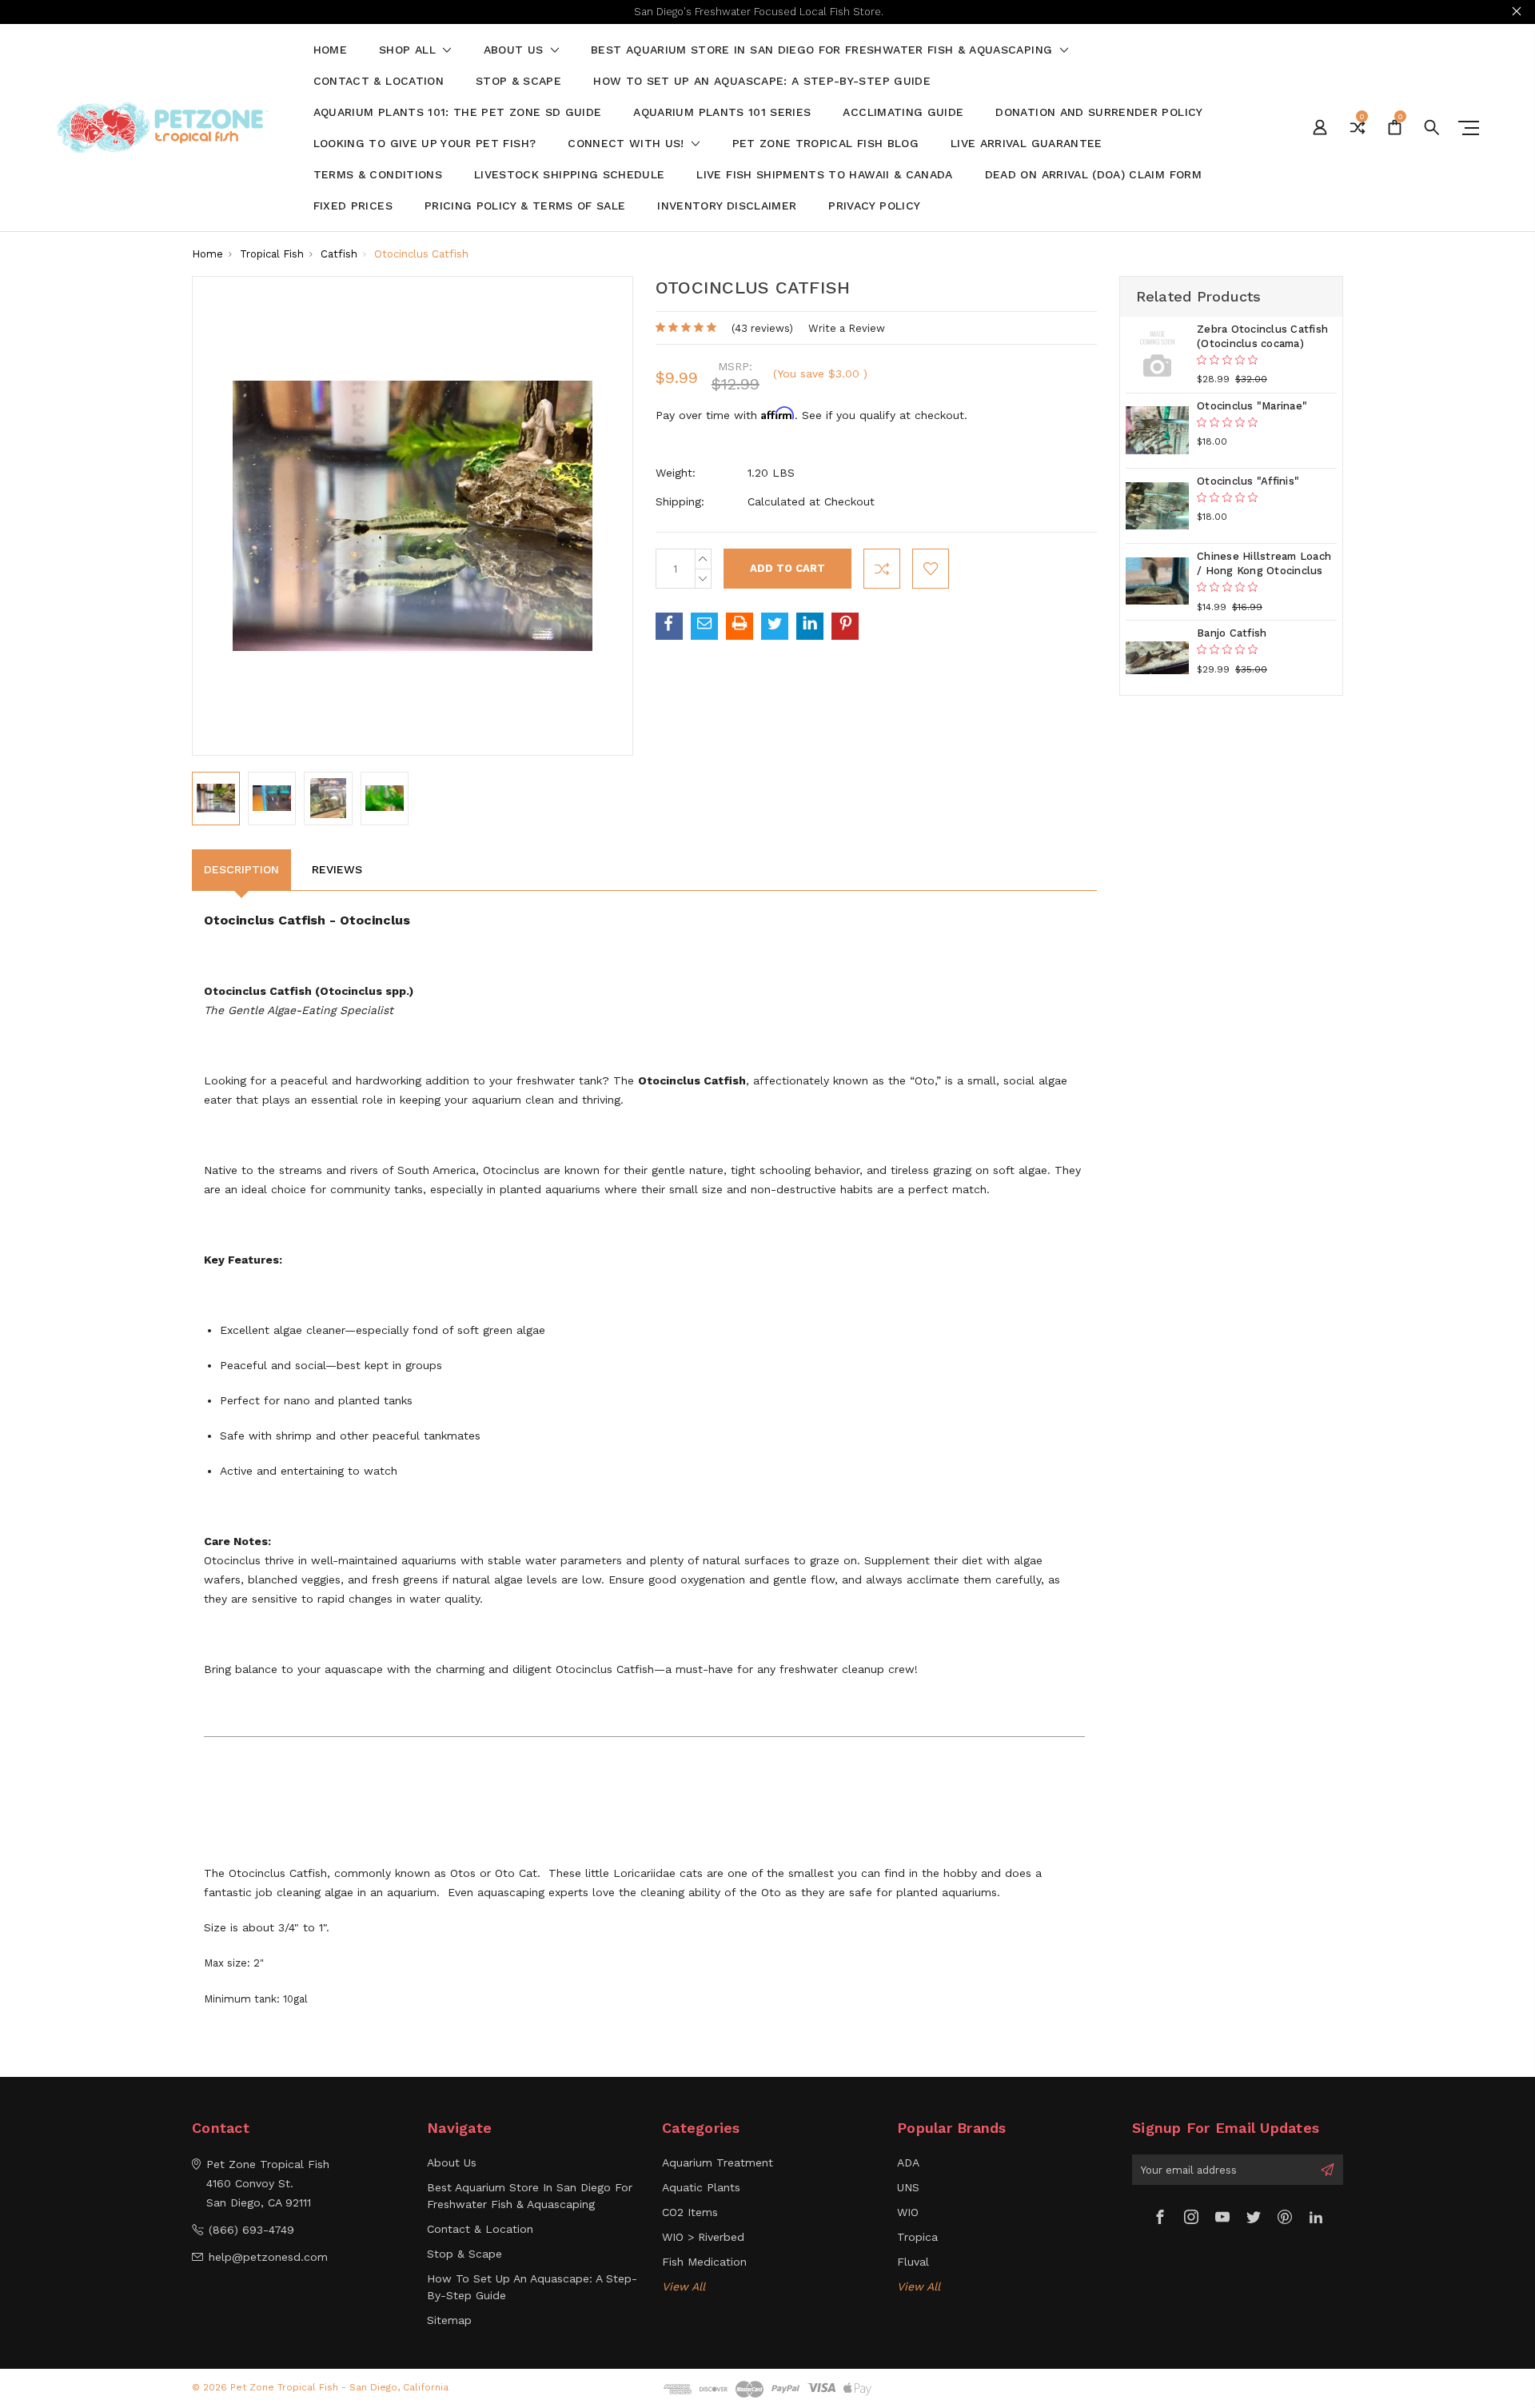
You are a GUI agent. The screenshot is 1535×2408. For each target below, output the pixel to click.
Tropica (917, 2237)
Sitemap (449, 2320)
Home (330, 50)
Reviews (337, 869)
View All (684, 2286)
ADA (908, 2162)
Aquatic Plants (701, 2187)
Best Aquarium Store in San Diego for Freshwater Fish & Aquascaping (823, 50)
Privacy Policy (874, 206)
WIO (908, 2212)
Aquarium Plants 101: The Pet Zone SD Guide (458, 112)
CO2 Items (690, 2212)
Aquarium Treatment (718, 2162)
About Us (516, 50)
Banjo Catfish (1232, 633)
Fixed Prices (353, 206)
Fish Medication (704, 2262)
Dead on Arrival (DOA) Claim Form (1093, 175)
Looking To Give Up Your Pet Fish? (425, 144)
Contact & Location (379, 81)
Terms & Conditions (378, 175)
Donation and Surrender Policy (1099, 112)
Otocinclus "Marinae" (1252, 406)
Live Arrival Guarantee (1027, 144)
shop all (409, 50)
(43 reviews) (762, 328)
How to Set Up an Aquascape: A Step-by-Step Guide (762, 81)
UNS (908, 2187)
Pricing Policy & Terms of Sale (525, 206)
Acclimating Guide (903, 112)
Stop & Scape (518, 81)
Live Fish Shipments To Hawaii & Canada (824, 175)
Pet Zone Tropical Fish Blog (825, 144)
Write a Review (847, 328)
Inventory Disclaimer (727, 206)
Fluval (913, 2262)
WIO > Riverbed (703, 2237)
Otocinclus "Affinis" (1248, 481)
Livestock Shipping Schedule (569, 175)
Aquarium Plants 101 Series (722, 112)
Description (241, 869)
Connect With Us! (628, 144)
